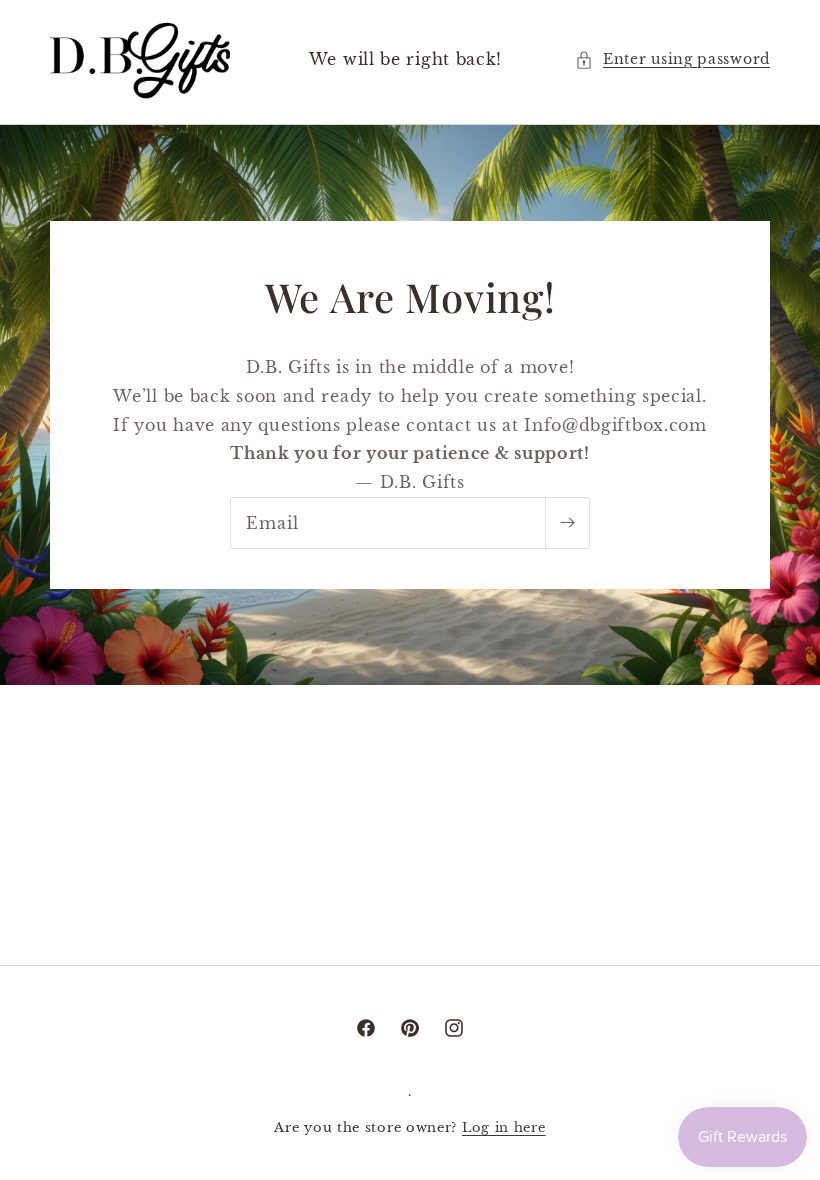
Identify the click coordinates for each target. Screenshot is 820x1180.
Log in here (504, 1127)
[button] (672, 59)
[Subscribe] (567, 523)
